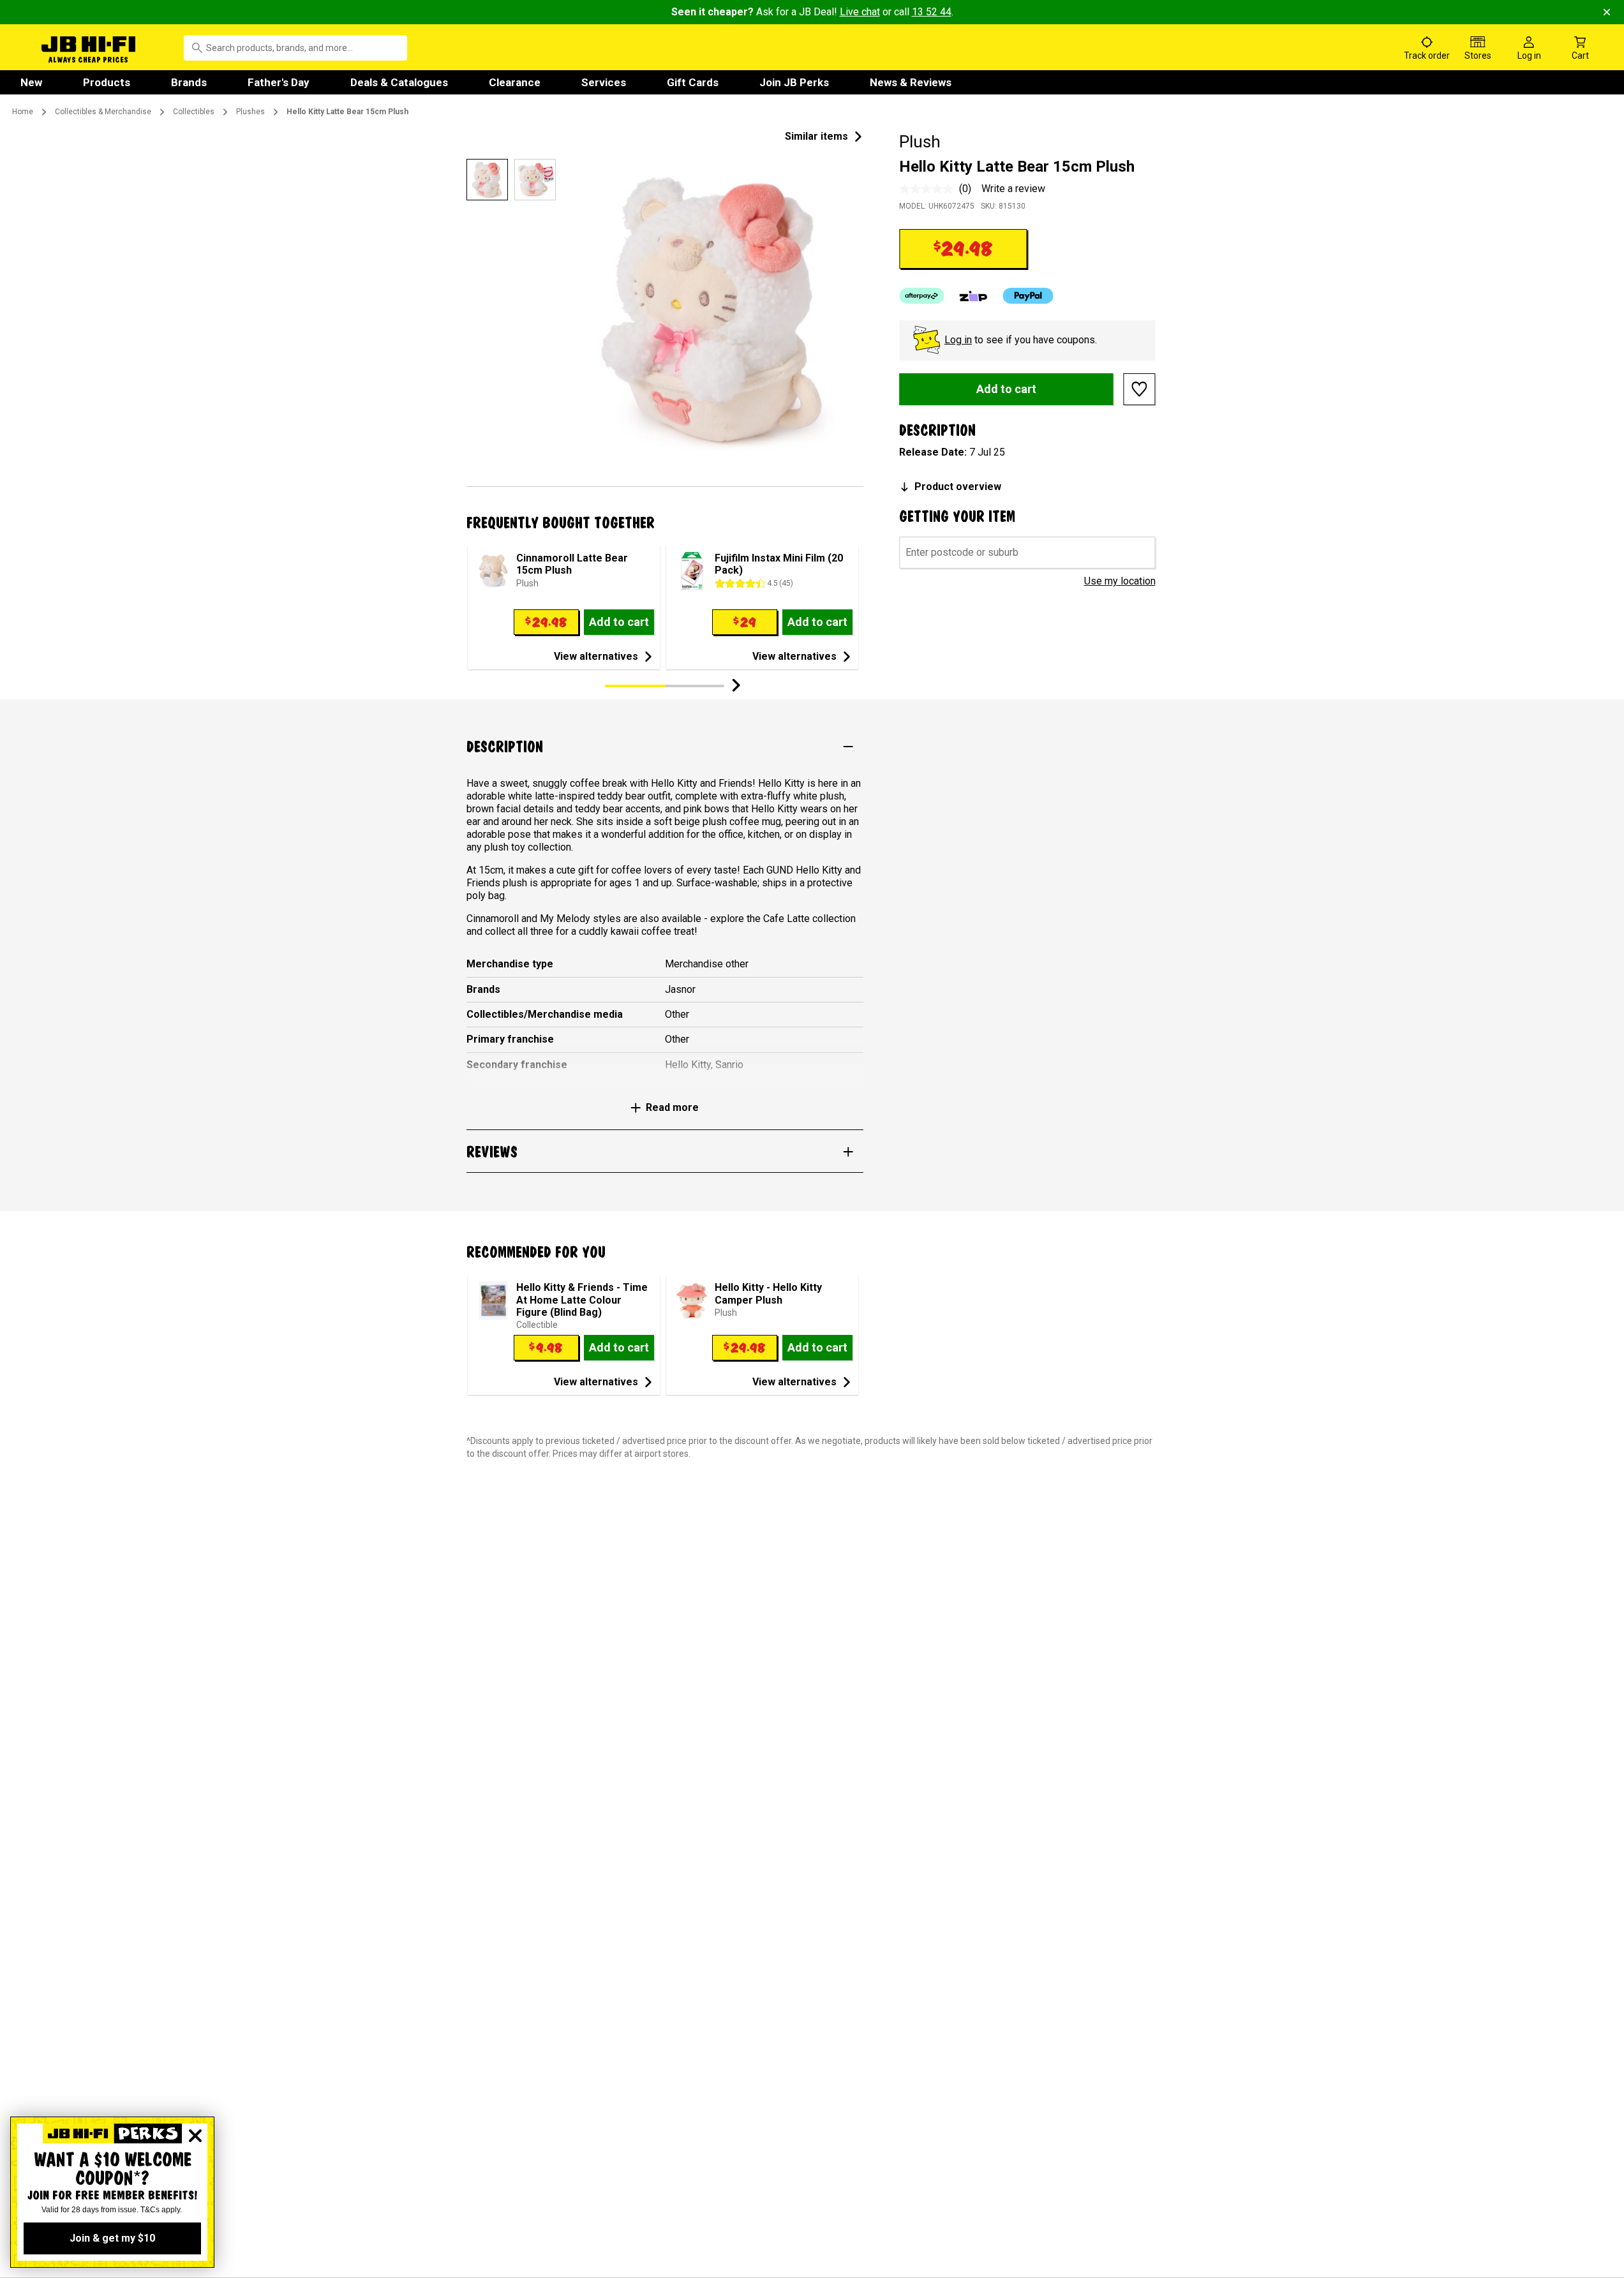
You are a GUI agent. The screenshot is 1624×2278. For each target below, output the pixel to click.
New (31, 82)
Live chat (860, 12)
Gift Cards (693, 82)
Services (604, 82)
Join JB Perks (794, 82)
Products (107, 82)
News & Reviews (911, 82)
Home (23, 112)
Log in (958, 340)
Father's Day (279, 82)
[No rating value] (929, 189)
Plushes (250, 112)
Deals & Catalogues (399, 82)
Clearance (515, 82)
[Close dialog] (195, 2136)
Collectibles (194, 112)
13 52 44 (932, 12)
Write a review (1013, 189)
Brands (189, 82)
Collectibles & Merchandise (103, 112)
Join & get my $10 (112, 2238)
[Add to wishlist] (1140, 389)
